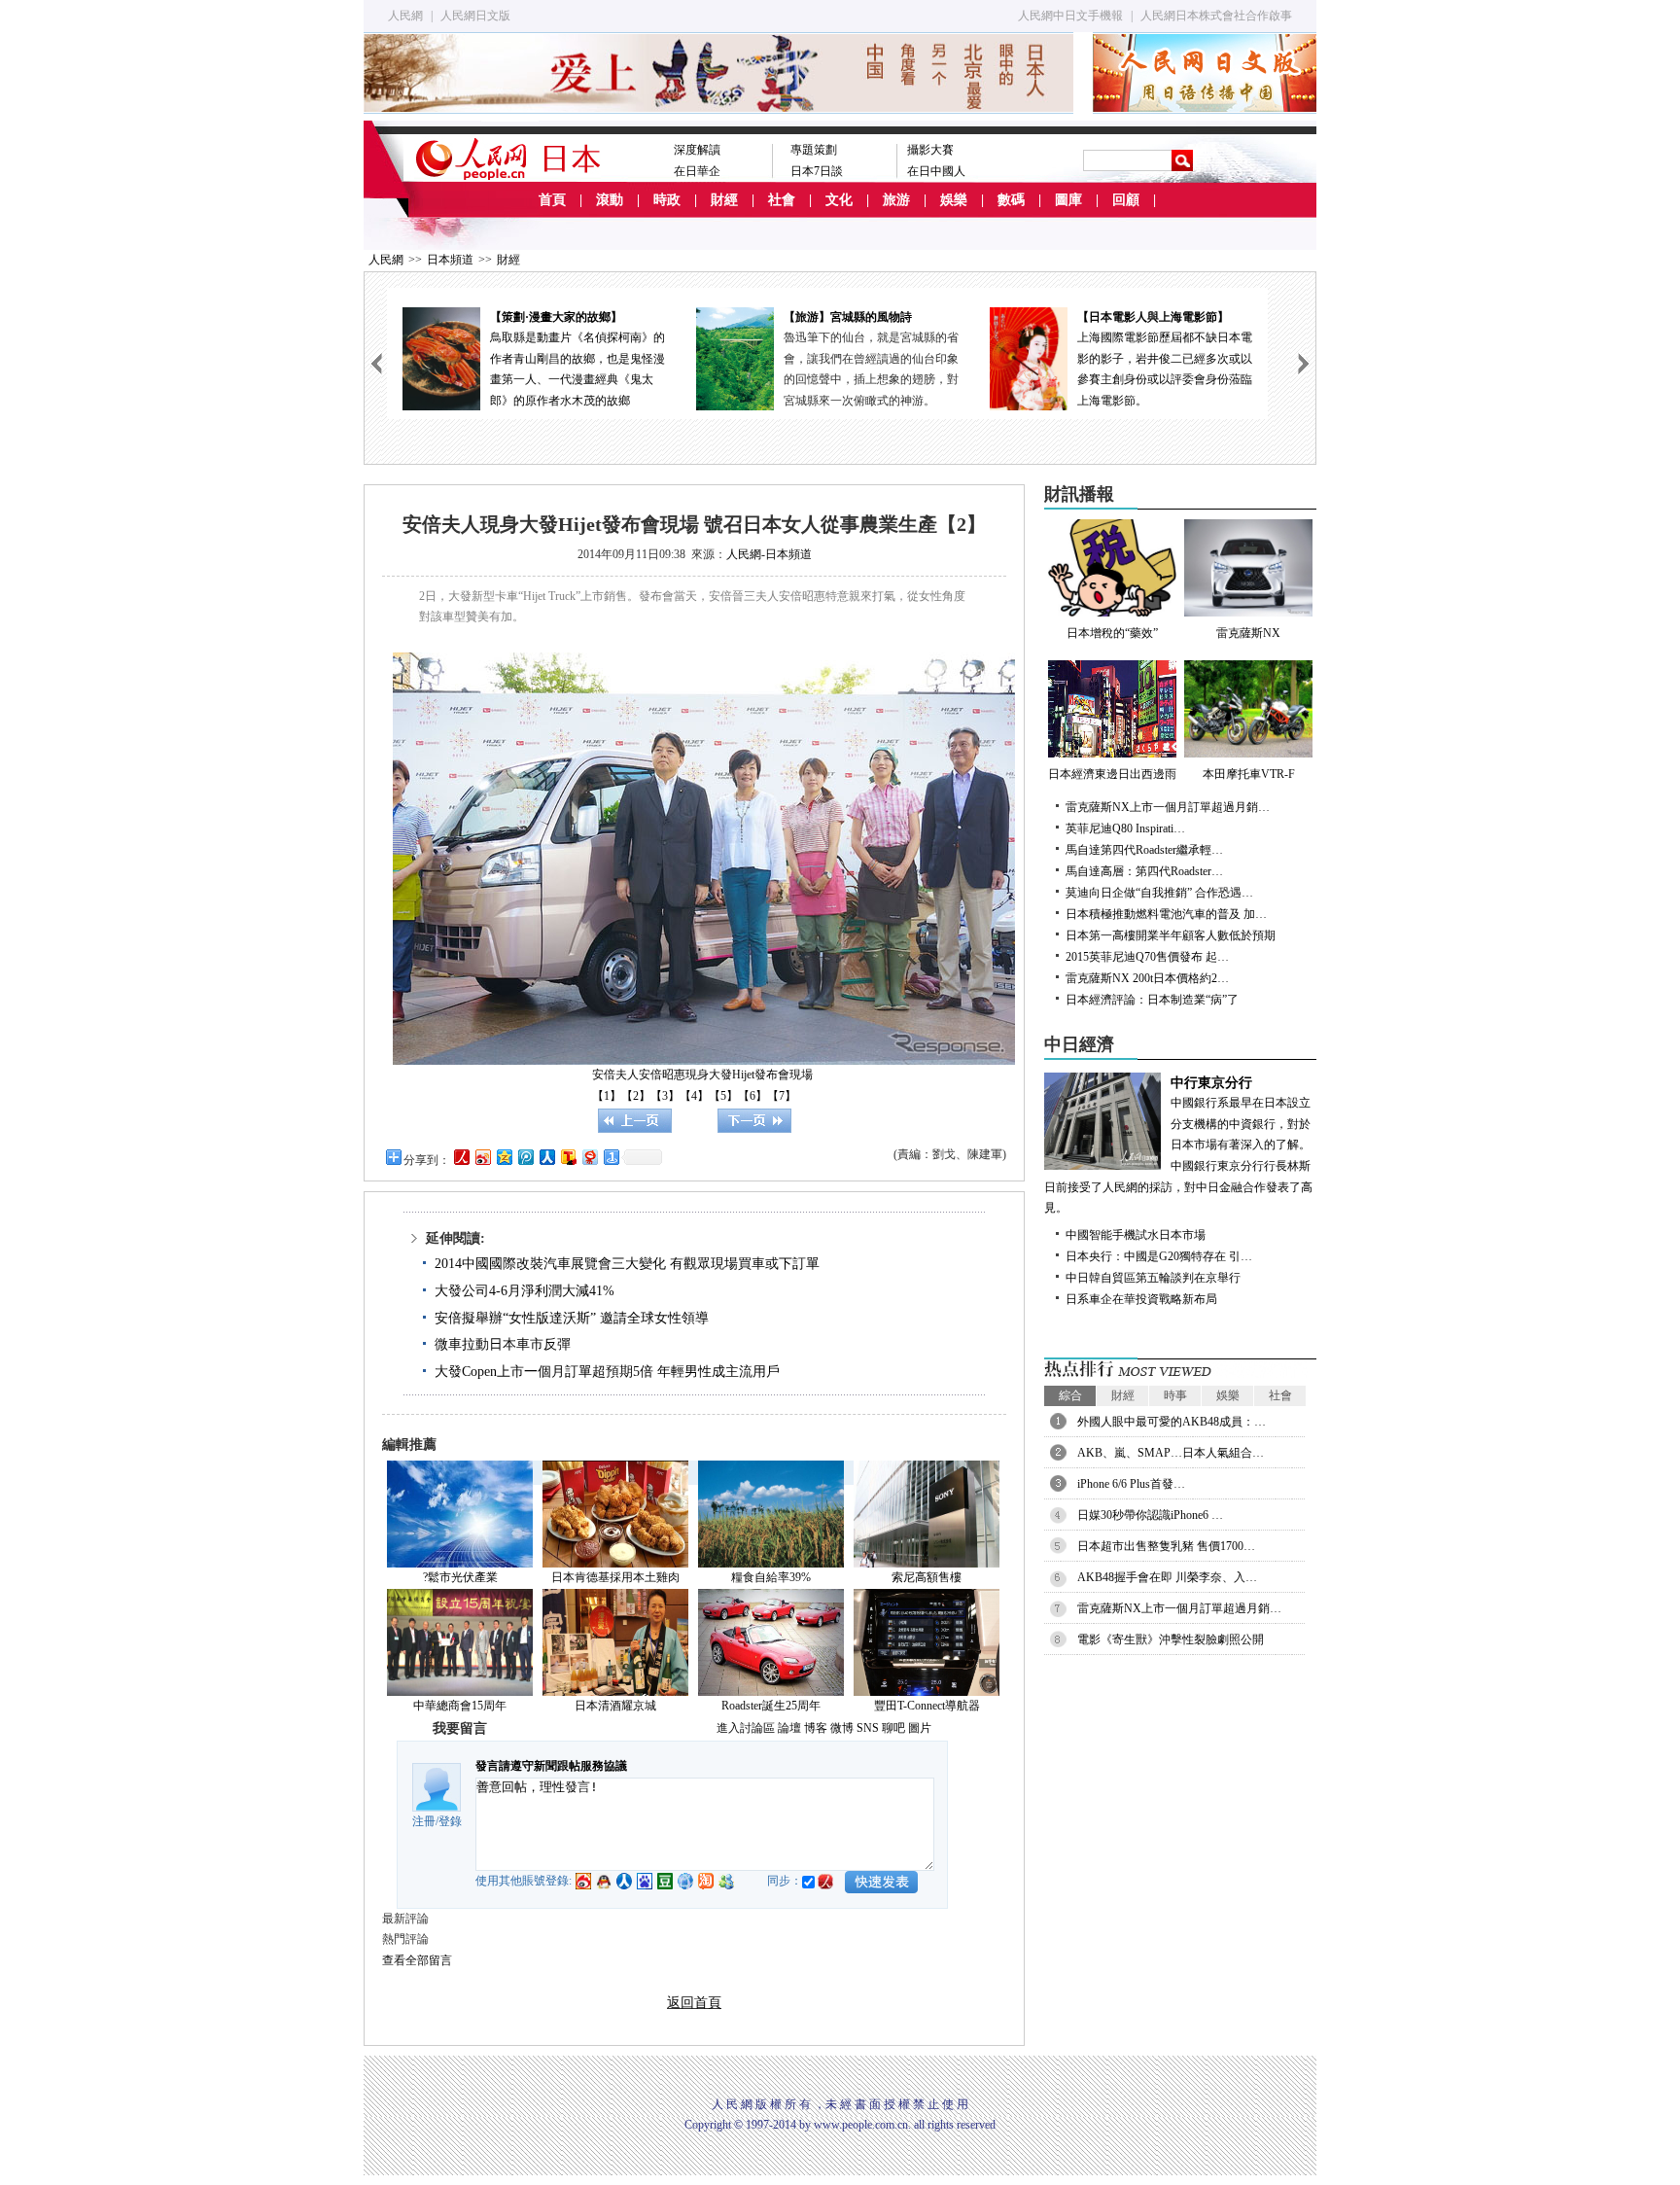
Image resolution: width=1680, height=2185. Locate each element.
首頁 (552, 200)
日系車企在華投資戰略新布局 (1141, 1299)
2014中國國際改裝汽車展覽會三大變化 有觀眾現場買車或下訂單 (627, 1264)
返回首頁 (694, 2003)
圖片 (920, 1728)
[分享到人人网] (546, 1157)
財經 (724, 200)
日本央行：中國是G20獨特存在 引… (1159, 1256)
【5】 (723, 1096)
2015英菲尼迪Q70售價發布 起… (1147, 957)
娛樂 (954, 200)
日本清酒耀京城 (615, 1706)
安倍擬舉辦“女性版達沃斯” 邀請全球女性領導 (572, 1318)
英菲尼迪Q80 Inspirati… (1125, 828)
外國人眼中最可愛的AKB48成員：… (1172, 1422)
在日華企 (697, 171)
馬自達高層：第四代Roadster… (1144, 871)
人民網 (405, 16)
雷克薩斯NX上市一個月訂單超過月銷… (1168, 807)
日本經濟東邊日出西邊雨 (1112, 774)
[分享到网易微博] (589, 1157)
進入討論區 (746, 1728)
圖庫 (1068, 200)
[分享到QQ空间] (504, 1157)
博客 (816, 1728)
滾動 (610, 200)
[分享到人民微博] (461, 1157)
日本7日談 (817, 171)
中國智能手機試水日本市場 (1136, 1235)
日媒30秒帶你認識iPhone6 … (1150, 1515)
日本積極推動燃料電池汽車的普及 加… (1166, 914)
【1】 (607, 1096)
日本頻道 (450, 260)
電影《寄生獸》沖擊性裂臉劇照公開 (1171, 1639)
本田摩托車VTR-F (1249, 774)
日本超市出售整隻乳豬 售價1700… (1166, 1546)
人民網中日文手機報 (1070, 16)
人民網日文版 (475, 16)
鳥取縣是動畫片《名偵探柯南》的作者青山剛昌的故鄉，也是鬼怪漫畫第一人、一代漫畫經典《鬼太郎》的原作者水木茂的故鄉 (577, 359)
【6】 (752, 1096)
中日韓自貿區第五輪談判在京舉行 (1153, 1278)
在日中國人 (936, 171)
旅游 (896, 200)
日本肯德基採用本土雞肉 (615, 1577)
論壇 (789, 1728)
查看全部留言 (417, 1960)
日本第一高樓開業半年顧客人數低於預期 (1171, 935)
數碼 (1011, 200)
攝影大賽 (930, 150)
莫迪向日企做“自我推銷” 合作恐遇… (1159, 893)
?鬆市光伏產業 (460, 1577)
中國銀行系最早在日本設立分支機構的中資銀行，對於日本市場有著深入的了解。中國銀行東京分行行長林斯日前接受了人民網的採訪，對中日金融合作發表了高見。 (1178, 1145)
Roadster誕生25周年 (771, 1706)
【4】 (694, 1096)
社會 (782, 200)
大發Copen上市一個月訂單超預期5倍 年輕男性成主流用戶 (607, 1372)
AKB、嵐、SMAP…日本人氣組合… (1171, 1453)
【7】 (782, 1096)
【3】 (665, 1096)
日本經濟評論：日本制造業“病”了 (1152, 1000)
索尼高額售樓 (927, 1577)
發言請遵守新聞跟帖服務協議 (551, 1766)
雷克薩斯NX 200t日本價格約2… (1147, 978)
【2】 (636, 1096)
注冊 (424, 1821)
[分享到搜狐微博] (568, 1157)
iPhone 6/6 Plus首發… (1131, 1484)
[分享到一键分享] (611, 1157)
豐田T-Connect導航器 (927, 1706)
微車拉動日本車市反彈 (503, 1344)
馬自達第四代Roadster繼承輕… (1144, 850)
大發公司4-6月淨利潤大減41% (525, 1291)
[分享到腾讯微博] (525, 1157)
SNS (868, 1728)
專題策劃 (814, 150)
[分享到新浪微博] (482, 1157)
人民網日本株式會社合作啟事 (1216, 16)
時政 (667, 200)
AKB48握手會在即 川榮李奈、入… (1167, 1577)
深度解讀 (697, 150)
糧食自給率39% (771, 1577)
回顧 (1126, 200)
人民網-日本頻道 (769, 554)
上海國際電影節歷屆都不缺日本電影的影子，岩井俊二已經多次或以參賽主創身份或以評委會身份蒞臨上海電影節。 (1165, 359)
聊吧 (893, 1728)
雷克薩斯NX (1248, 633)
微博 (842, 1728)
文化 (839, 200)
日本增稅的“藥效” (1112, 633)
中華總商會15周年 (460, 1706)
